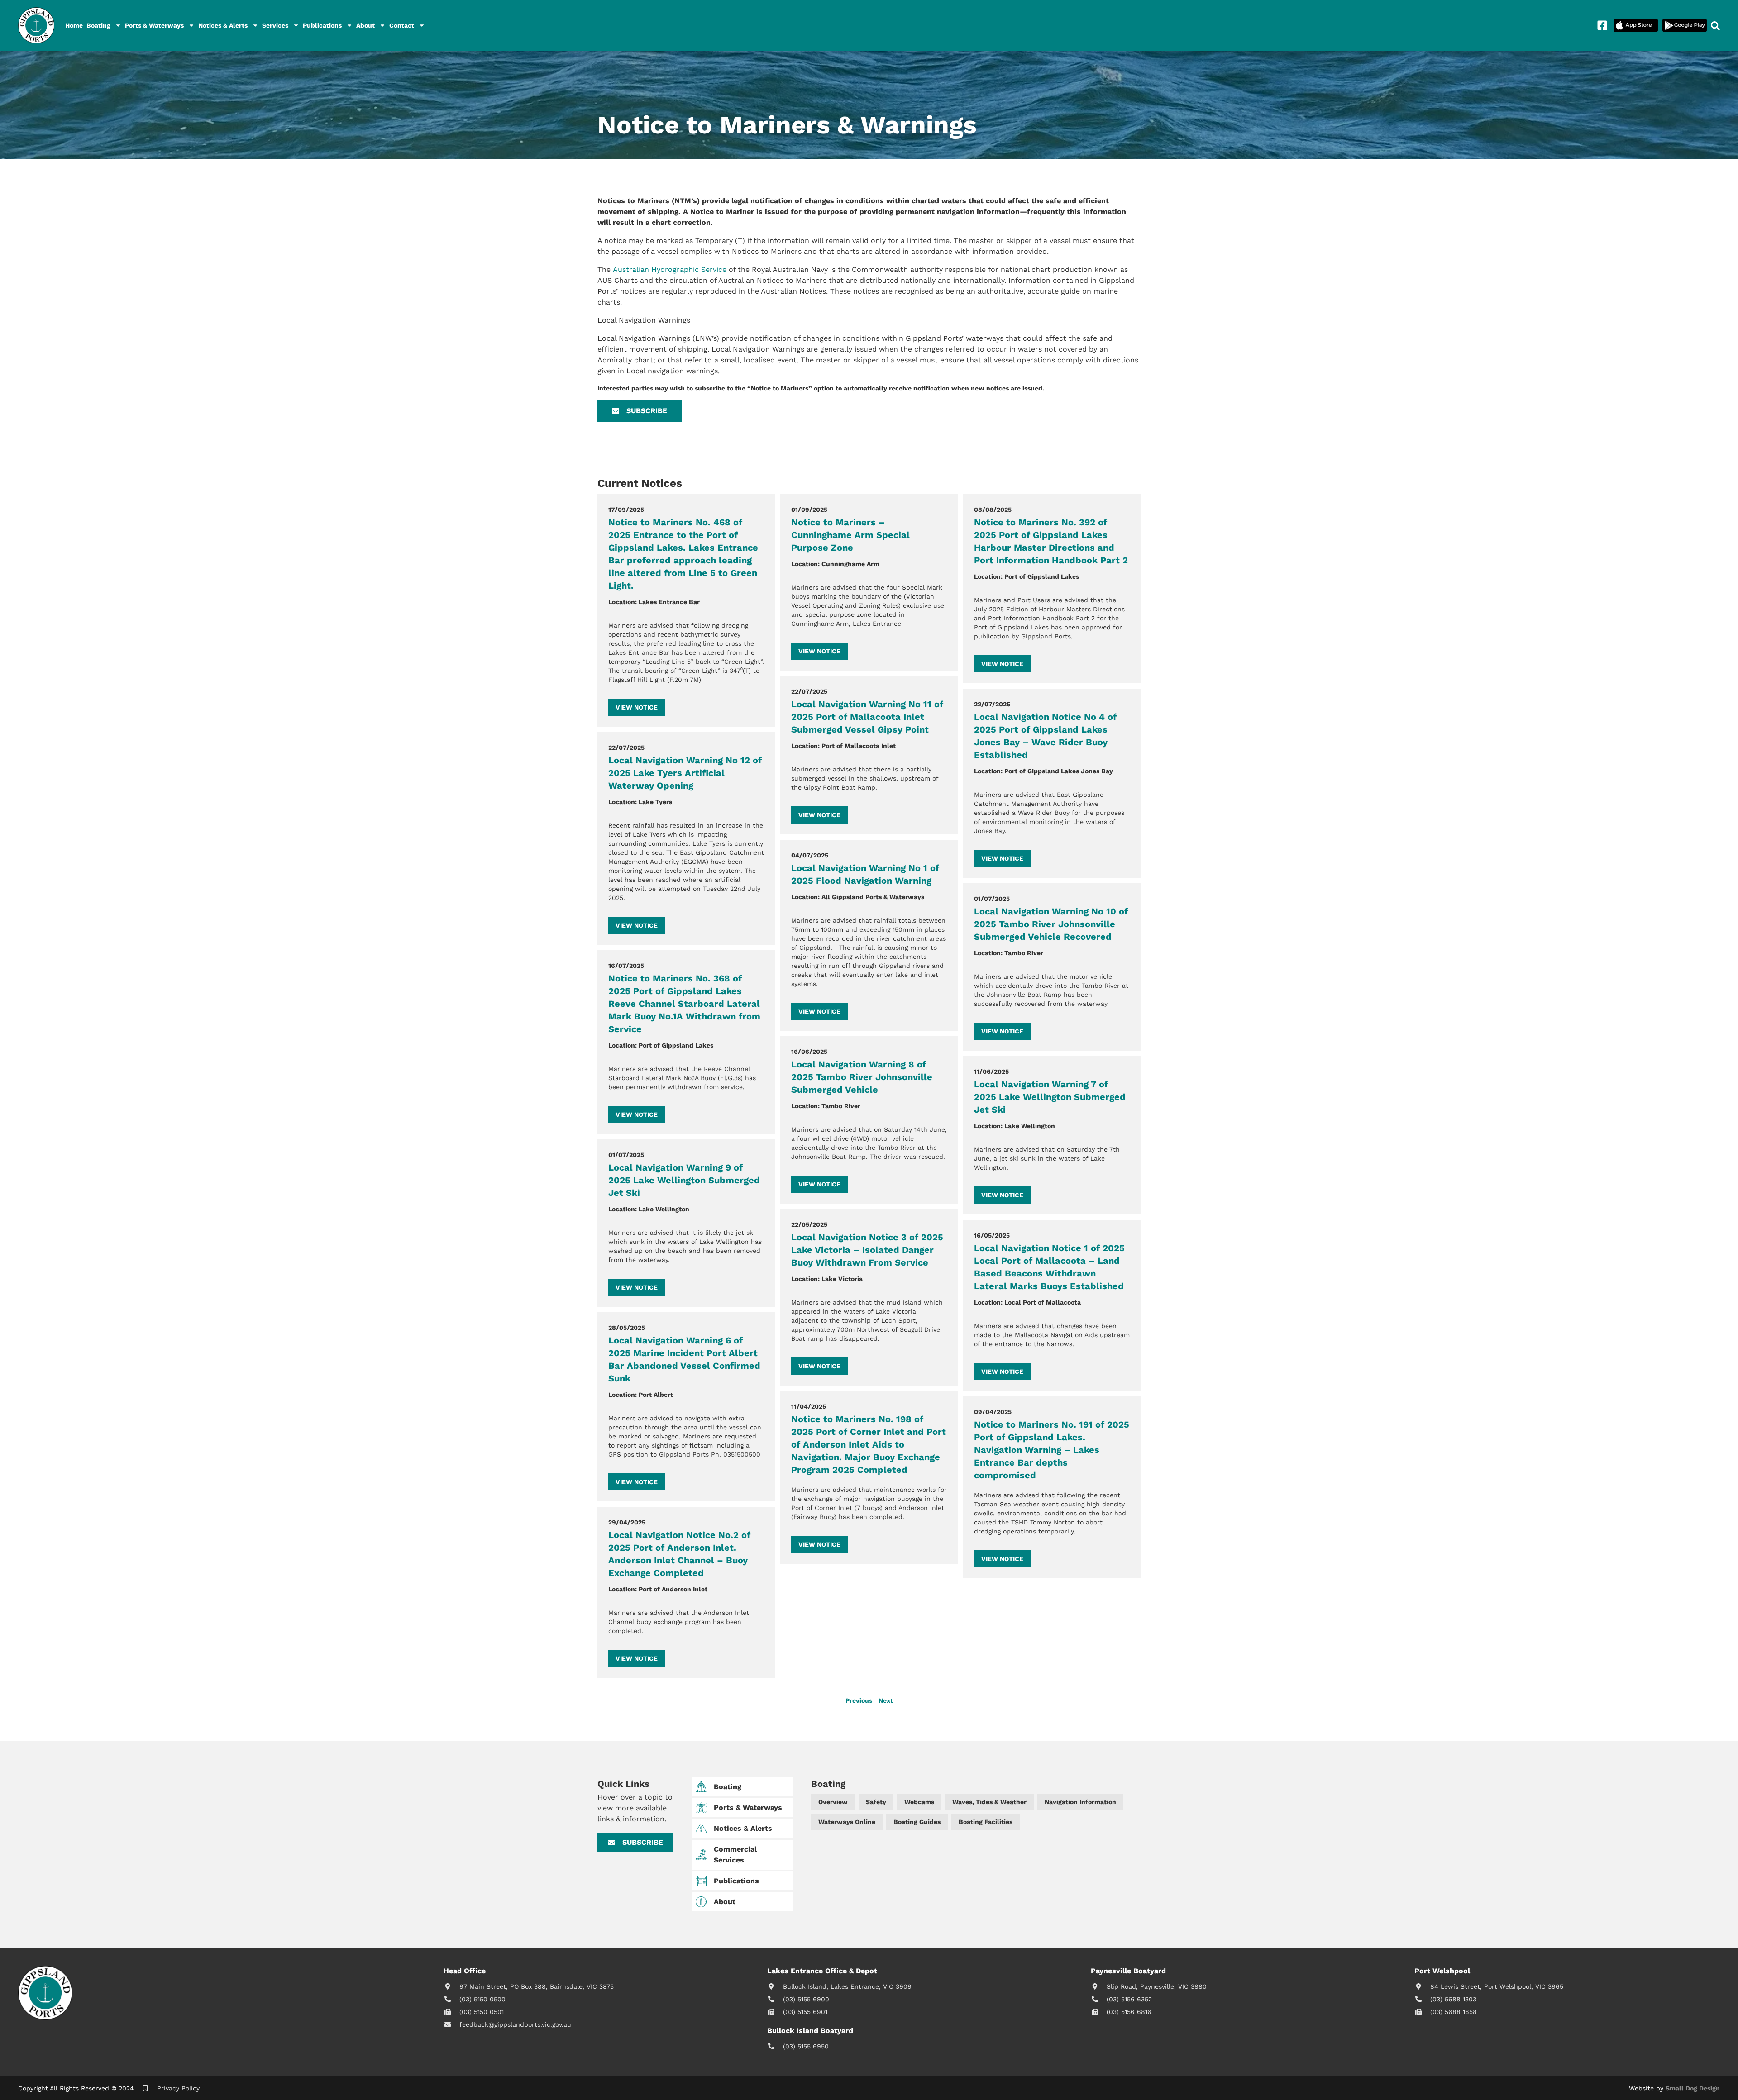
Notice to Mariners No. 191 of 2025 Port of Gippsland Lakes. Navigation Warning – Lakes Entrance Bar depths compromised (1052, 1450)
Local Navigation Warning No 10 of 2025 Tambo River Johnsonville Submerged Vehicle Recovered (1051, 924)
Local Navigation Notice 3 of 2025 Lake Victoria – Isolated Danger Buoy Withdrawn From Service (867, 1250)
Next (886, 1700)
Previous (859, 1700)
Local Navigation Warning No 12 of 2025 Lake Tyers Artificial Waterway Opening (685, 773)
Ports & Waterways (154, 25)
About (365, 25)
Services (275, 25)
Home (74, 25)
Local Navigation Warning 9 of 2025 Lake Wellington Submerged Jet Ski (684, 1180)
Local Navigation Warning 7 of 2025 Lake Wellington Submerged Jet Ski (1050, 1097)
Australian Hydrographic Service (670, 269)
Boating (98, 25)
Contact (402, 25)
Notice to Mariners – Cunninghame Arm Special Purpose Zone (850, 535)
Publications (322, 25)
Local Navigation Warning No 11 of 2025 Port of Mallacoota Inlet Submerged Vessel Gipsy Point (867, 717)
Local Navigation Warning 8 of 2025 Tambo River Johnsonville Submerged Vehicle (862, 1077)
